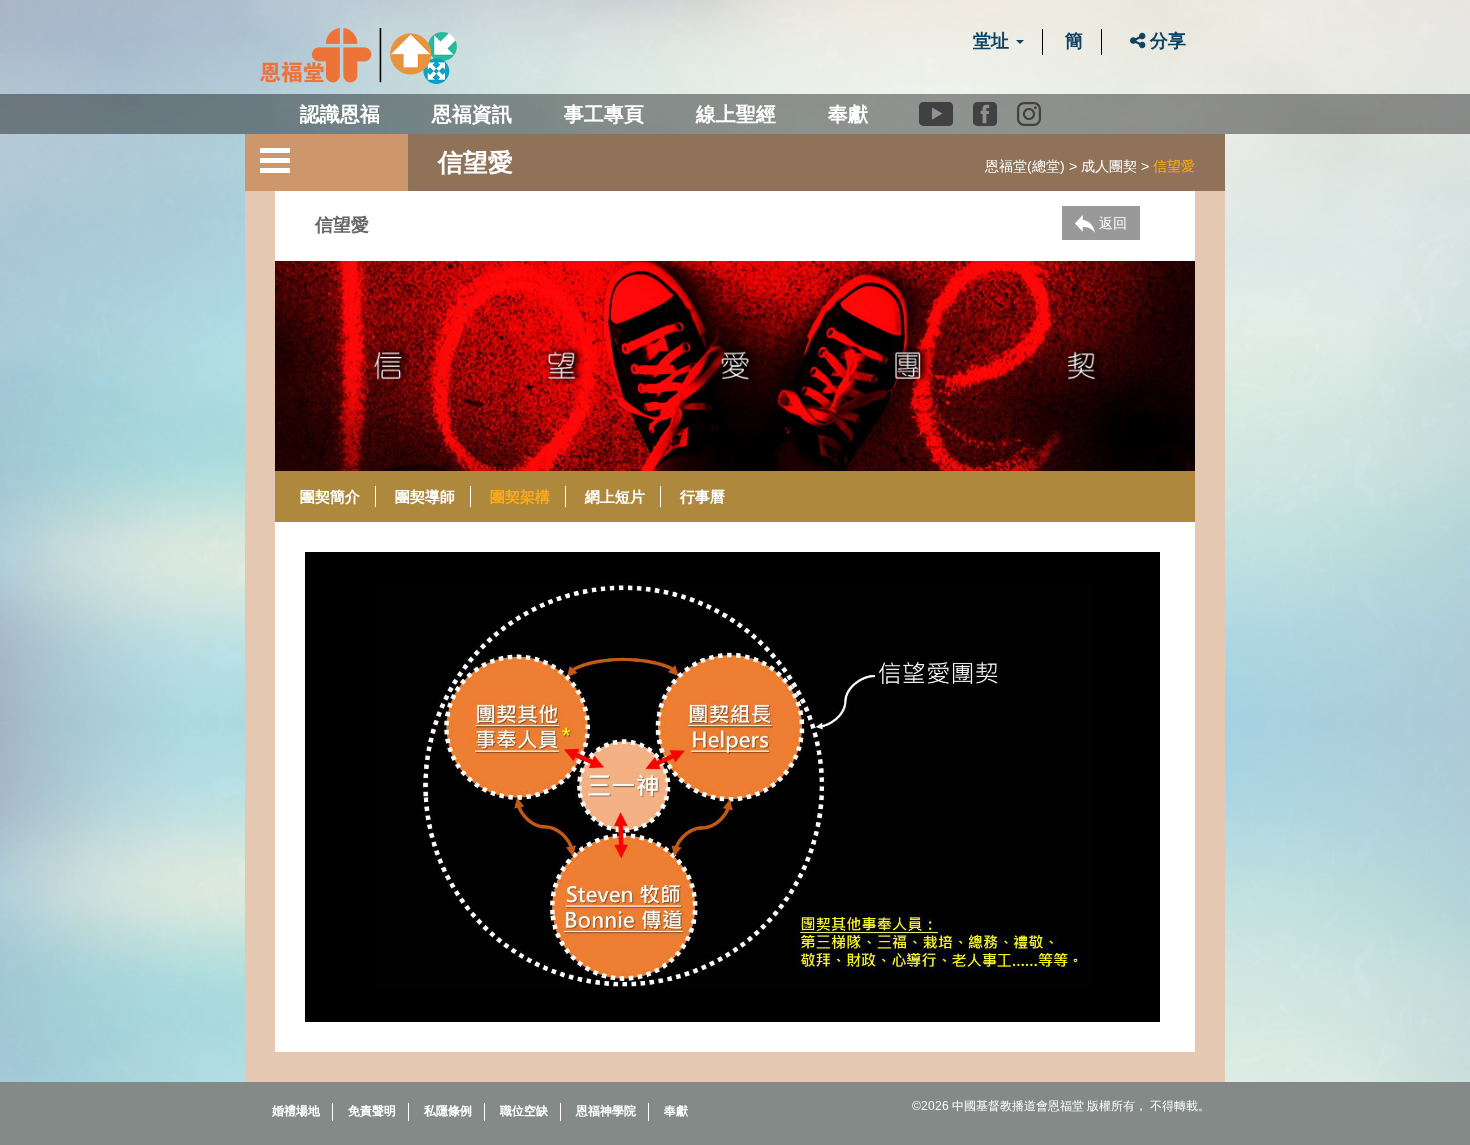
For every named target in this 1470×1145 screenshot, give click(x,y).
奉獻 (848, 114)
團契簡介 (330, 496)
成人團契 (1109, 166)
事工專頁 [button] (604, 114)
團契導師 (425, 496)
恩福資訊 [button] (472, 114)
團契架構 (520, 496)
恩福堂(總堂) (1025, 166)
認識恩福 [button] (340, 114)
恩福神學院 (606, 1111)
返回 (1111, 223)
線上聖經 (736, 114)
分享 (1165, 41)
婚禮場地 (296, 1111)
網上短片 (615, 496)
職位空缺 (524, 1111)
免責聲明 (372, 1111)
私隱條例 (448, 1111)
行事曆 (702, 496)
